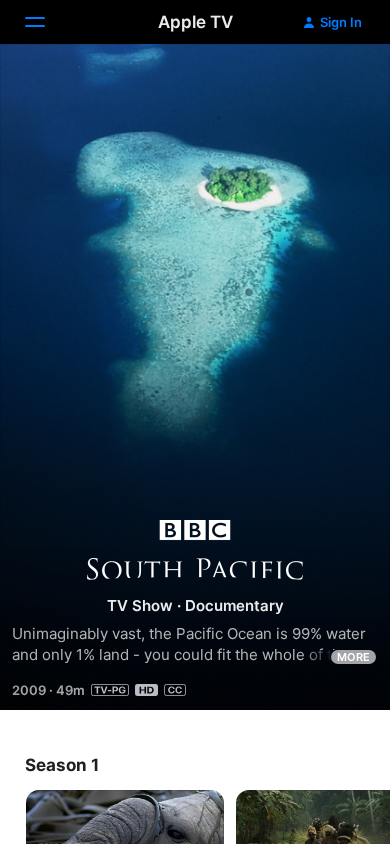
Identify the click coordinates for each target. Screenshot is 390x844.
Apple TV (195, 22)
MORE (353, 657)
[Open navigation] (47, 22)
